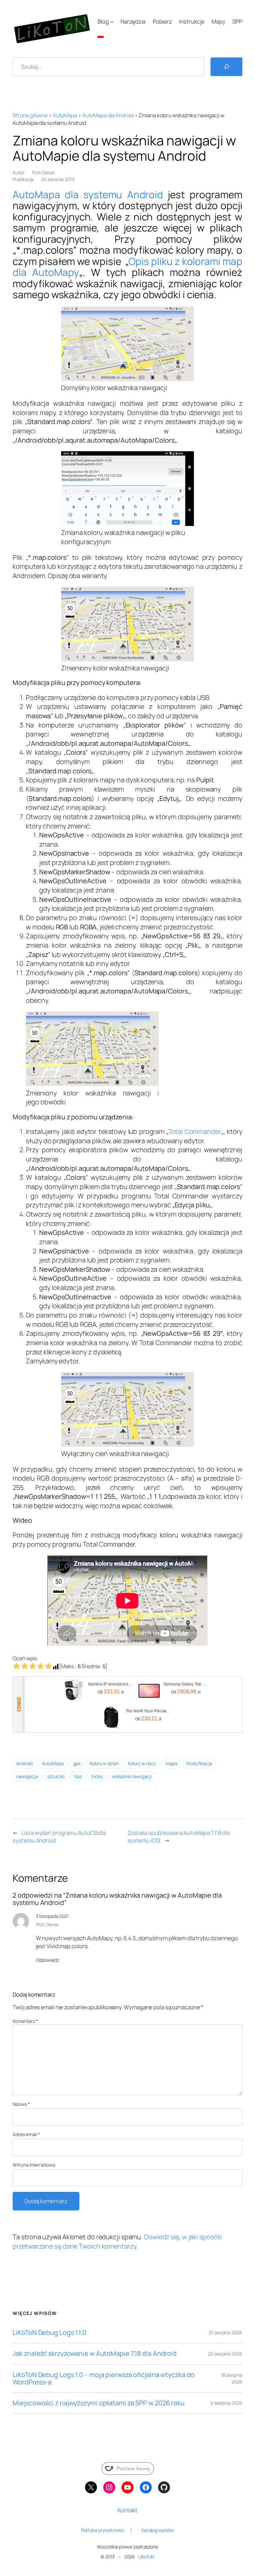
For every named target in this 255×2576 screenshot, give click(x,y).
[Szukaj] (226, 67)
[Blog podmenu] (112, 22)
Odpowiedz (47, 1960)
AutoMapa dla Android (108, 115)
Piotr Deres (43, 172)
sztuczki (56, 1776)
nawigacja (27, 1776)
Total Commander (195, 1131)
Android (24, 1763)
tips (78, 1776)
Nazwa (21, 2104)
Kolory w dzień (104, 1763)
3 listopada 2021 (52, 1916)
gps (77, 1763)
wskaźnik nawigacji (132, 1776)
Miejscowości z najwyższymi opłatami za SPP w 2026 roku (99, 2403)
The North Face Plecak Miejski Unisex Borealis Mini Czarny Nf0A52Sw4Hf (148, 1711)
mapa (171, 1763)
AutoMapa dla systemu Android (88, 194)
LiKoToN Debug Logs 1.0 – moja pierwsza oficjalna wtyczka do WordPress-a (103, 2378)
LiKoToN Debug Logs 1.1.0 (49, 2333)
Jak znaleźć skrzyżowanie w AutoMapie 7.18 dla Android (95, 2354)
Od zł (111, 1692)
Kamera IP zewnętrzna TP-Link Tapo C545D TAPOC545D (111, 1684)
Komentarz (25, 2021)
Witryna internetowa (34, 2165)
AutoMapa (65, 115)
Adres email (26, 2134)
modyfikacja (199, 1763)
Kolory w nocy (142, 1763)
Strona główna (30, 115)
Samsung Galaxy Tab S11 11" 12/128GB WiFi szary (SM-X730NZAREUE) (186, 1684)
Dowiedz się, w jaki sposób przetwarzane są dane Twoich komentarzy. (117, 2241)
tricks (97, 1776)
